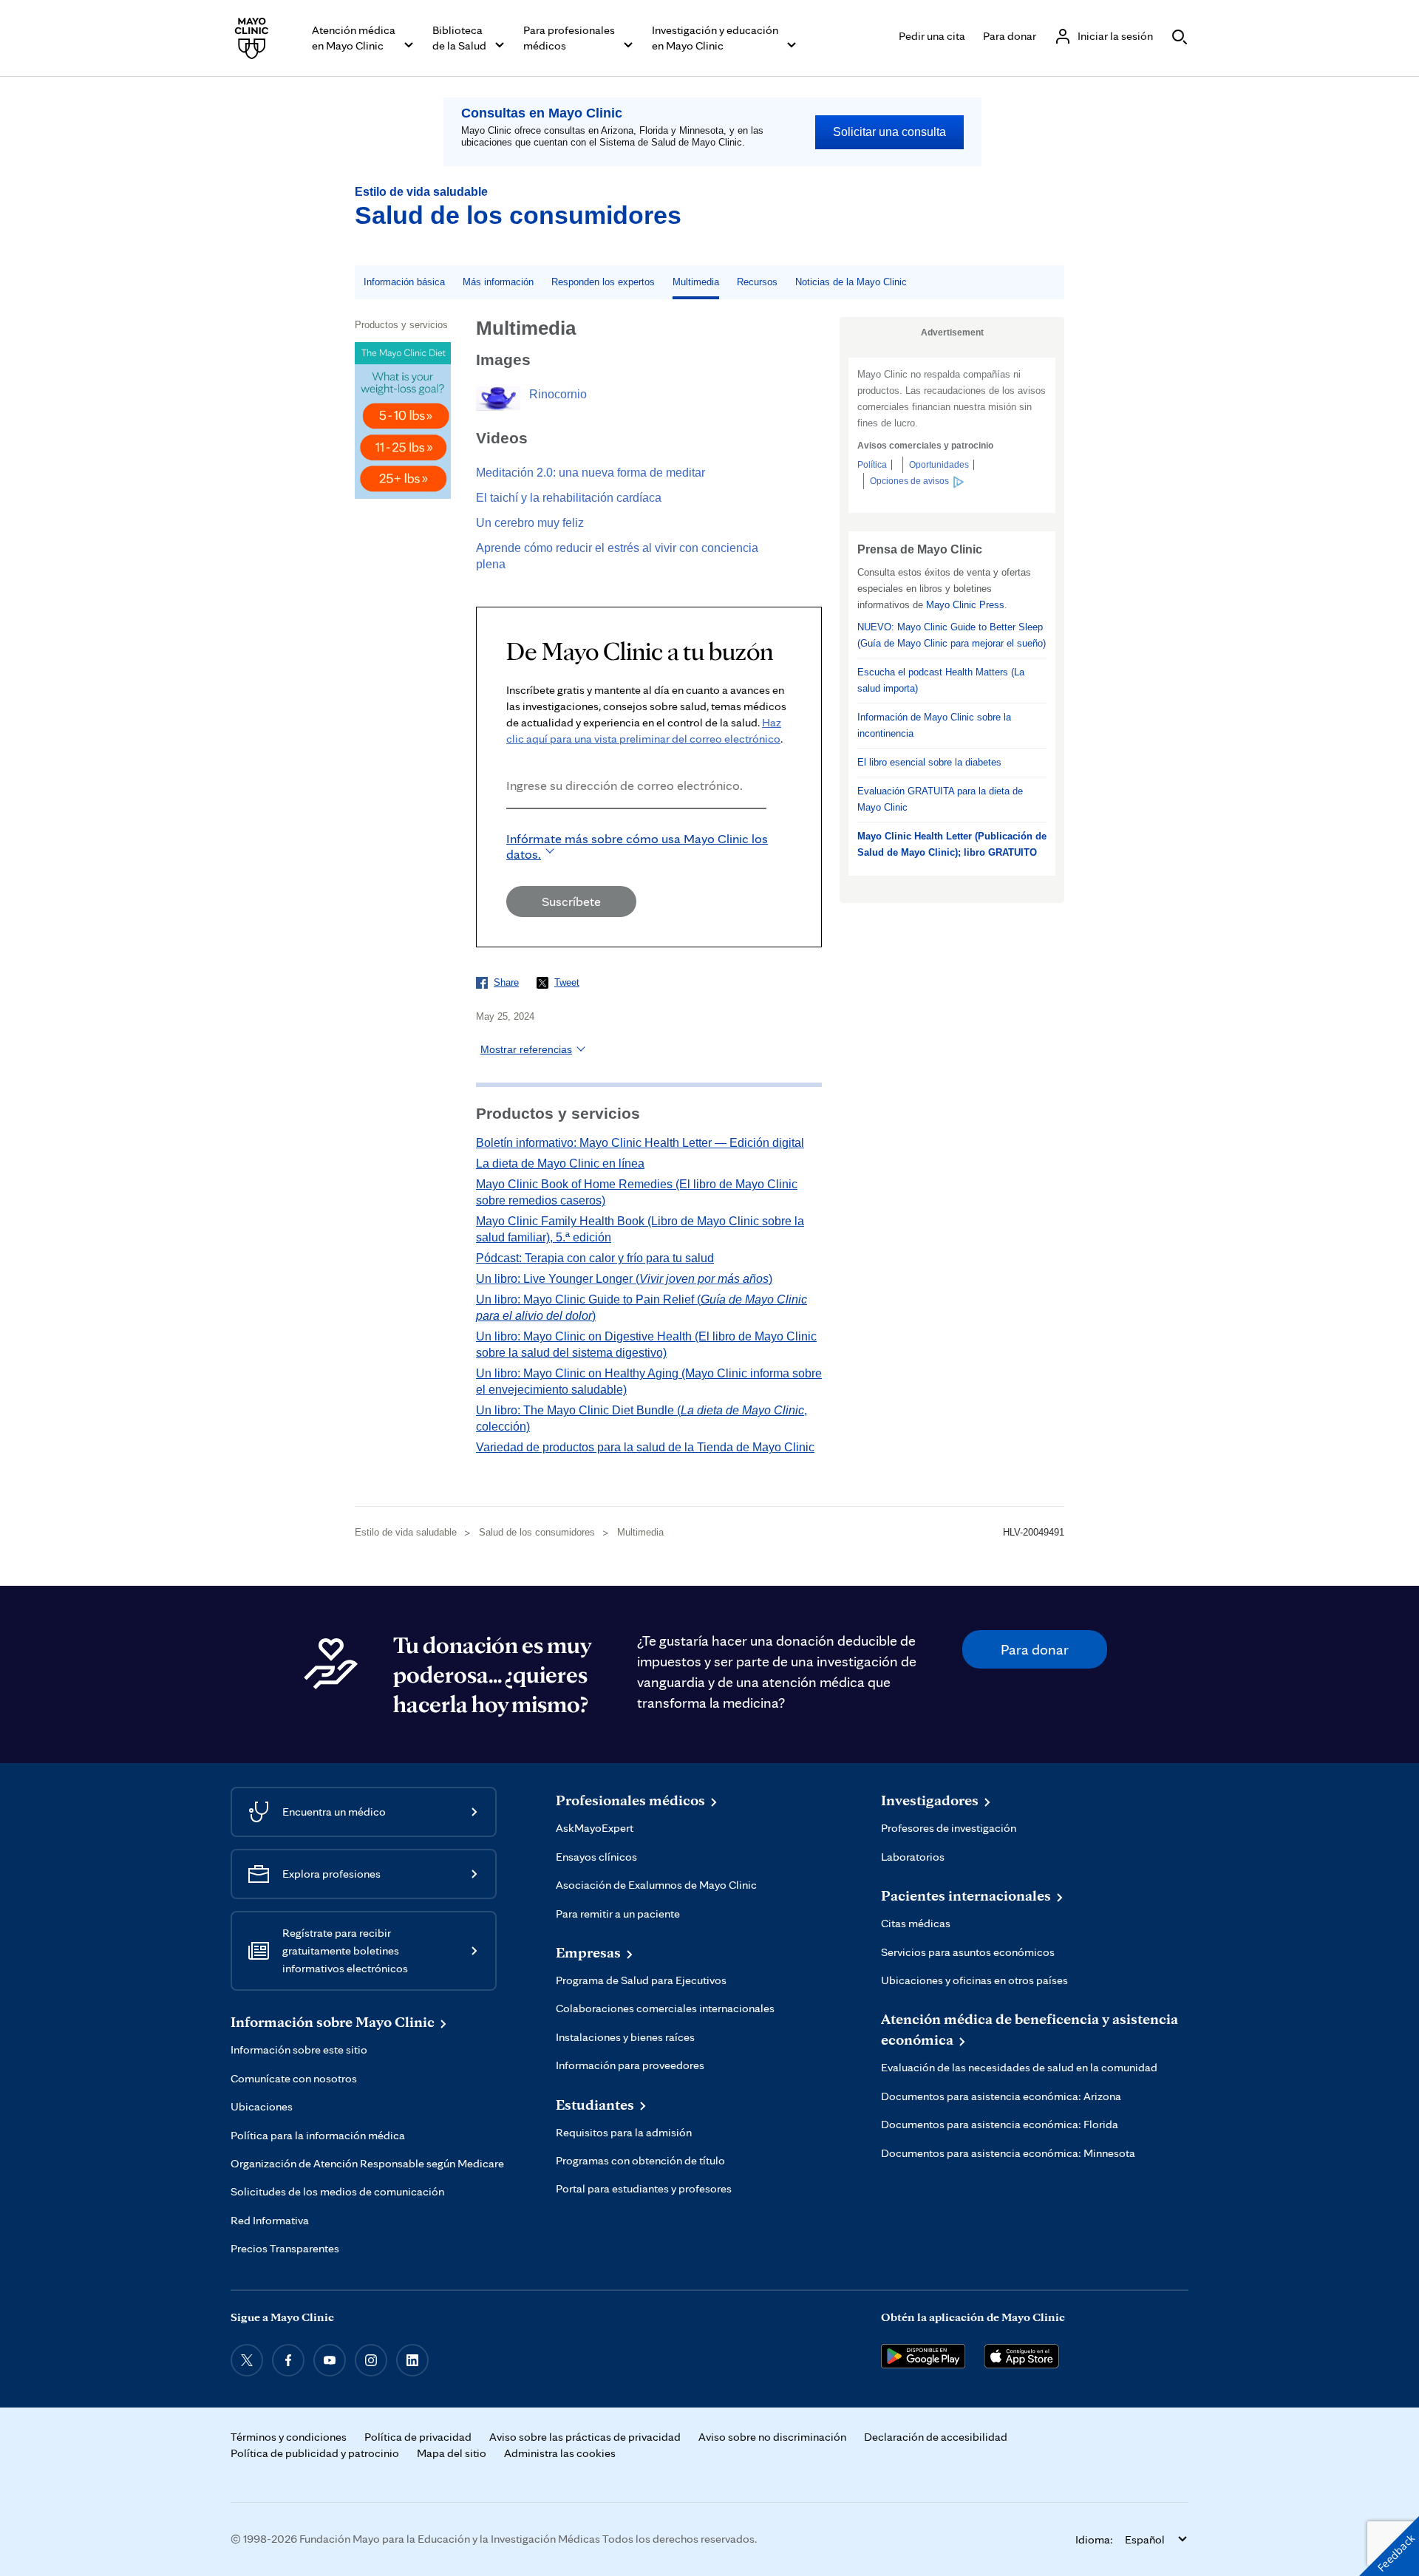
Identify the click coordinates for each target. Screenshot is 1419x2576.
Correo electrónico (511, 829)
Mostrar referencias (526, 1049)
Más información (498, 282)
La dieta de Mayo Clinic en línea (560, 1163)
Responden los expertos (603, 282)
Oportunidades (939, 465)
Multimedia (696, 282)
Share (506, 982)
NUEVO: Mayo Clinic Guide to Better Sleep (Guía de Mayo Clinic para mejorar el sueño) (952, 635)
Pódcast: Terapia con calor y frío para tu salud (595, 1258)
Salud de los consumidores (518, 215)
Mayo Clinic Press (965, 605)
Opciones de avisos (909, 481)
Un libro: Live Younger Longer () (624, 1279)
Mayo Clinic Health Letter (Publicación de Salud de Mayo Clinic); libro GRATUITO (952, 844)
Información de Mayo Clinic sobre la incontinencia (934, 725)
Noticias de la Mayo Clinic (851, 282)
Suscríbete (571, 901)
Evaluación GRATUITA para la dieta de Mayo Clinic (940, 799)
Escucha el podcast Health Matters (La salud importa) (941, 680)
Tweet (567, 982)
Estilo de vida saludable (421, 192)
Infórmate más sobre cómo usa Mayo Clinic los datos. (637, 846)
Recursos (757, 282)
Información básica (404, 282)
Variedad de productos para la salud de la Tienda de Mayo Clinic (645, 1447)
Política (872, 465)
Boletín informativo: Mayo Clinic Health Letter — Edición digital (640, 1143)
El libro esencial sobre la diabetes (929, 762)
